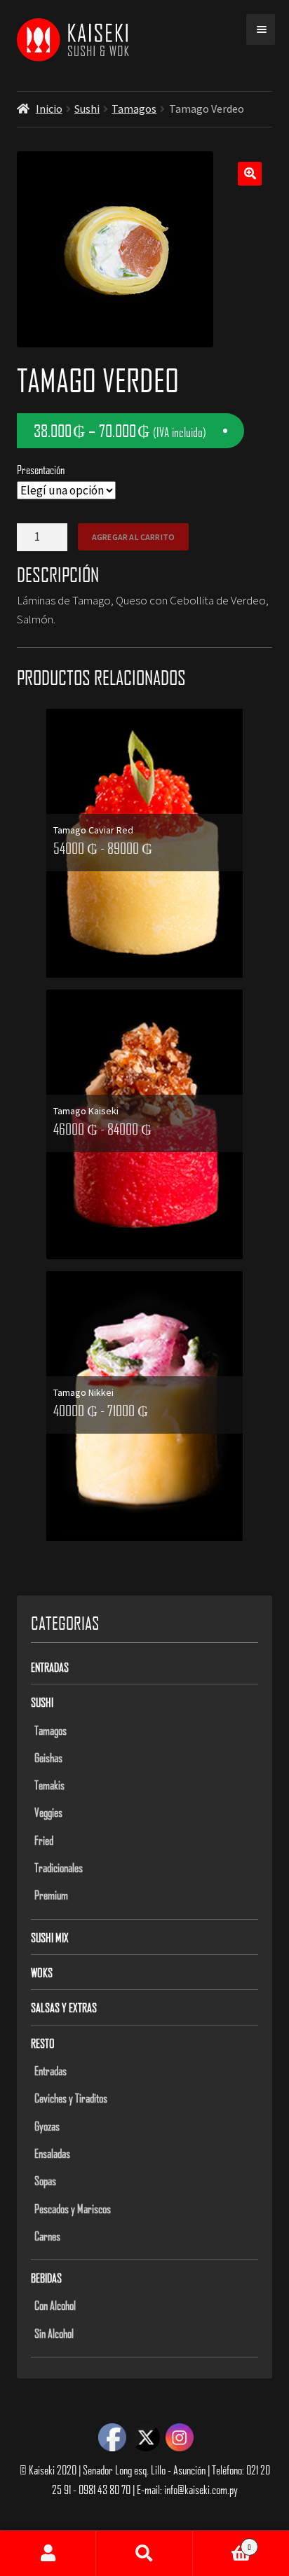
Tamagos (134, 109)
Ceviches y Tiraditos (71, 2098)
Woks (42, 1972)
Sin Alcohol (54, 2333)
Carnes (47, 2236)
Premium (51, 1895)
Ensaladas (52, 2153)
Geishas (48, 1757)
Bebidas (46, 2278)
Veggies (48, 1812)
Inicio (49, 109)
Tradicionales (59, 1867)
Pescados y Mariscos (73, 2208)
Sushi (87, 109)
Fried (44, 1840)
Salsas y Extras (64, 2007)
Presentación (41, 469)
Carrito (222, 2542)
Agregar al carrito (133, 537)
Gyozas (47, 2126)
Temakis (49, 1785)
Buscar (144, 2554)
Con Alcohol (55, 2305)
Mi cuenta (48, 2554)
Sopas (45, 2180)
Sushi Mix (50, 1937)
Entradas (50, 1667)
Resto (43, 2043)
